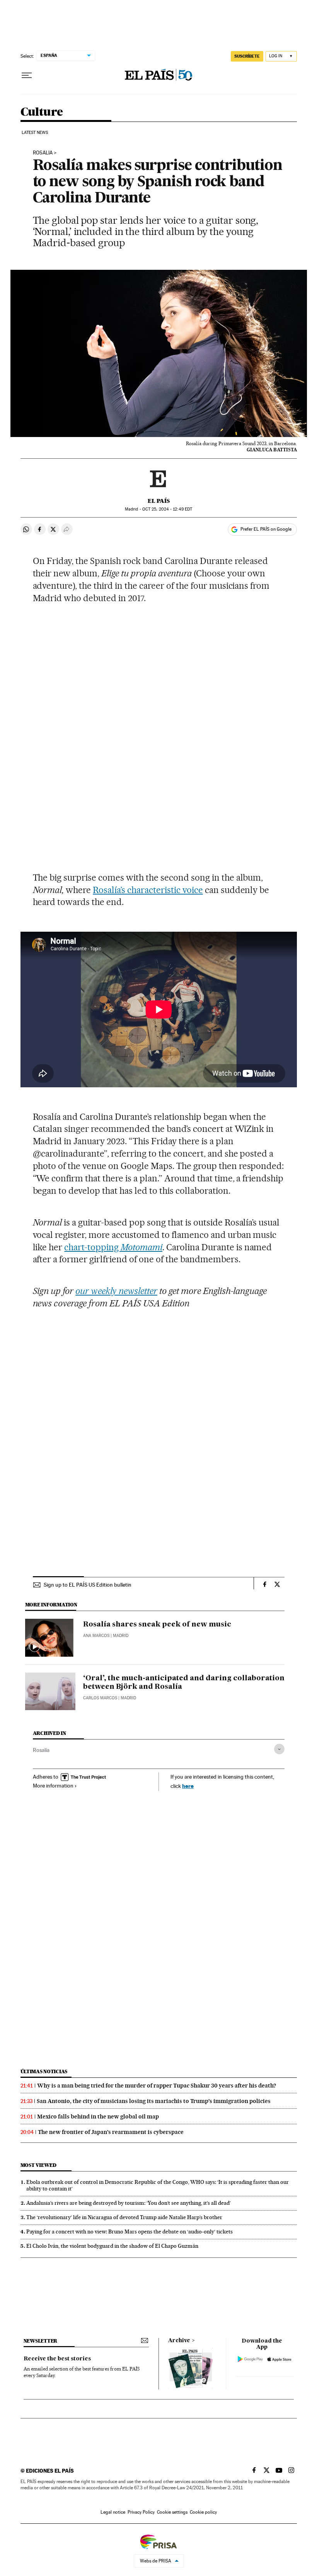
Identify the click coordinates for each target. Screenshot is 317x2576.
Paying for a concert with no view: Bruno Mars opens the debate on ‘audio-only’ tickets (130, 2232)
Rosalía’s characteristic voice (148, 890)
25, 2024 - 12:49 (167, 509)
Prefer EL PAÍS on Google (266, 529)
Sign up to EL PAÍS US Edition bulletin (88, 1585)
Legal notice (113, 2512)
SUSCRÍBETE (247, 56)
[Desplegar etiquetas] (279, 1749)
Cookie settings (172, 2512)
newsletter (41, 2341)
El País (159, 501)
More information (53, 1786)
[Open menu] (27, 75)
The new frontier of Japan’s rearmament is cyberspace (111, 2132)
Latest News (35, 133)
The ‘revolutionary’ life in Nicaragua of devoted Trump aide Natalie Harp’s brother (124, 2217)
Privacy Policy (141, 2512)
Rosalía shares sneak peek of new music (157, 1625)
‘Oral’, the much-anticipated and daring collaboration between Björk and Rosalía (184, 1683)
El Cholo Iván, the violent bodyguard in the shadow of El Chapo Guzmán (112, 2246)
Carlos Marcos (100, 1698)
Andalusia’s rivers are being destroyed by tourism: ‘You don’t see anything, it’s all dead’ (129, 2203)
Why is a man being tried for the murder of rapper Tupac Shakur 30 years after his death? (157, 2086)
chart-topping (113, 1247)
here (188, 1786)
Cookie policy (203, 2512)
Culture (42, 112)
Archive (179, 2341)
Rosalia (43, 153)
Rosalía (41, 1750)
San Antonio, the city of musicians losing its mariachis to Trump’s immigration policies (154, 2101)
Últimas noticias (44, 2071)
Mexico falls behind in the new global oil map (98, 2117)
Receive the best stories (57, 2359)
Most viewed (38, 2165)
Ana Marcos (96, 1636)
